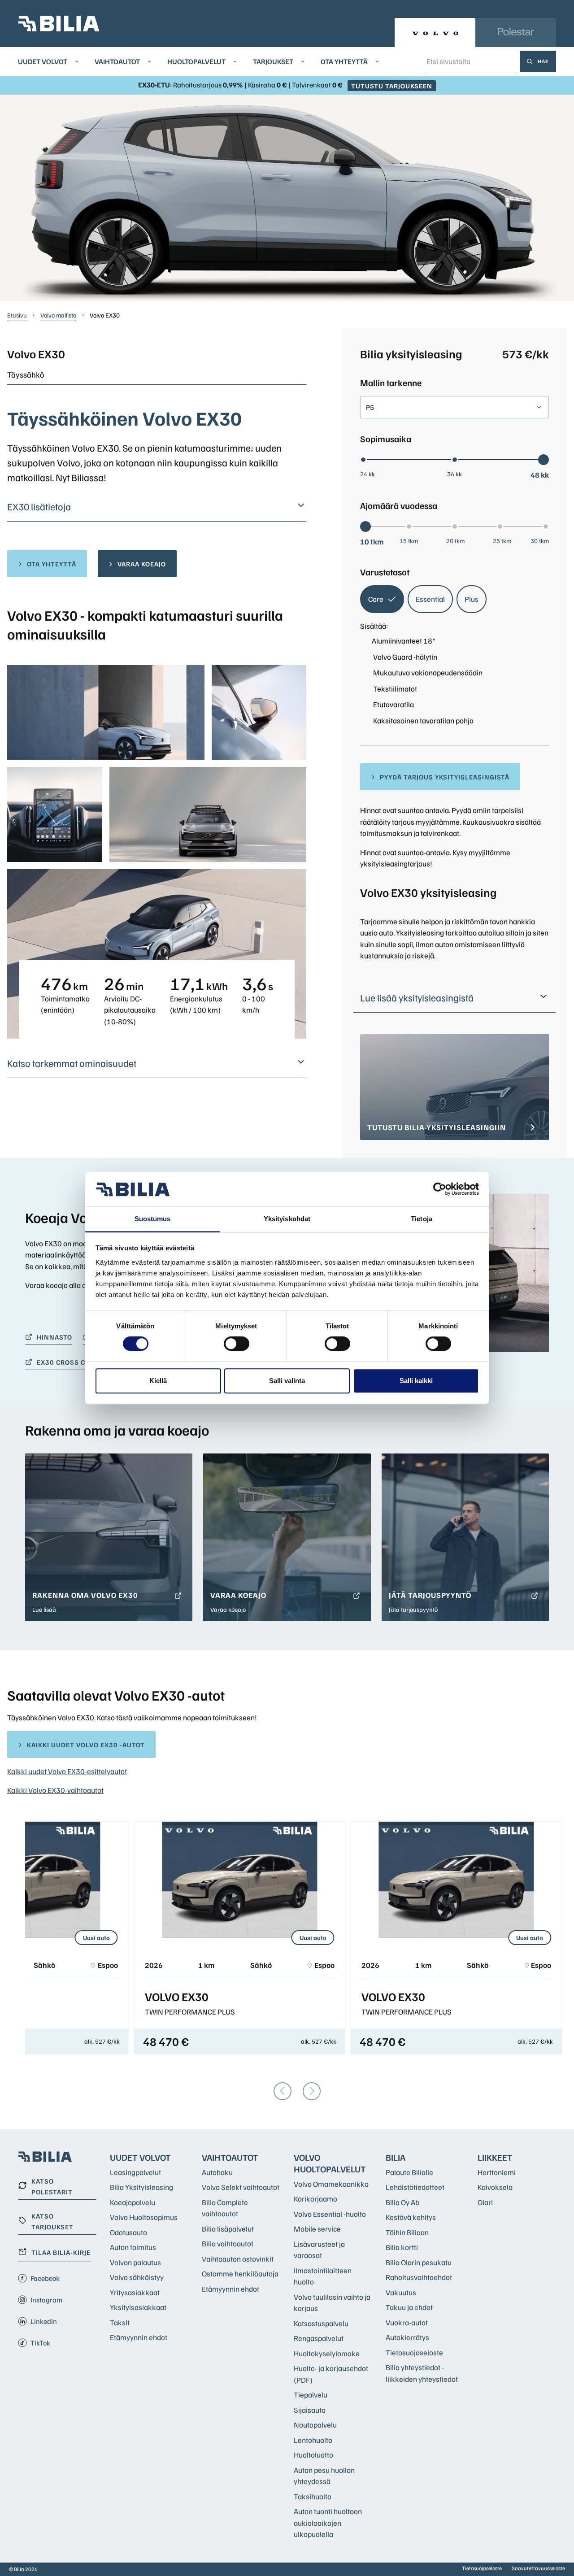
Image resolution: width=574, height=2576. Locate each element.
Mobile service (317, 2229)
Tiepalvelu (311, 2395)
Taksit (120, 2322)
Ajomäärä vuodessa (399, 505)
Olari (485, 2202)
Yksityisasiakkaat (138, 2307)
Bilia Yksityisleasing (141, 2187)
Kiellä (158, 1381)
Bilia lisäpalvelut (228, 2229)
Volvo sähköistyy (137, 2277)
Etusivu (17, 315)
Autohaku (217, 2172)
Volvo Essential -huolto (330, 2214)
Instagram (46, 2300)
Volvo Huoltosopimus (144, 2217)
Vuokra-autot (407, 2322)
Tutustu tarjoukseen (392, 86)
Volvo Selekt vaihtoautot (241, 2187)
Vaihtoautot (117, 61)
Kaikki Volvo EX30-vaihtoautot (55, 1790)
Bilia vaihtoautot (228, 2243)
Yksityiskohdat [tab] (287, 1219)
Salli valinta (287, 1381)
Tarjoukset (273, 61)
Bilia (396, 2157)
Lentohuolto (313, 2440)
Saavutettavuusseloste (538, 2568)
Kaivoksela (495, 2187)
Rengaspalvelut (319, 2338)
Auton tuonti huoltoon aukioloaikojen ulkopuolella (328, 2523)
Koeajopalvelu (133, 2202)
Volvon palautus (135, 2262)
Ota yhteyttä (344, 61)
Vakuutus (401, 2292)
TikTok (40, 2343)
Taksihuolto (313, 2496)
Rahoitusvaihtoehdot (419, 2277)
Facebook (45, 2278)
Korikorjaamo (315, 2199)
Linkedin (44, 2321)
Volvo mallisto (58, 315)
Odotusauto (128, 2232)
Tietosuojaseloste (414, 2352)
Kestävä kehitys (411, 2217)
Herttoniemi (497, 2172)
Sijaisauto (310, 2410)
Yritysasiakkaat (135, 2292)
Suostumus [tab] (153, 1219)
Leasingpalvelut (135, 2172)
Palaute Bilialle (409, 2172)
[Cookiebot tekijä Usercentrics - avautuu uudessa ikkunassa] (440, 1189)
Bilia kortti (402, 2247)
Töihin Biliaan (407, 2232)
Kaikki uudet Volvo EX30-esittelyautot (67, 1771)
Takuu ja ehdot (409, 2307)
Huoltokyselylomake (327, 2353)
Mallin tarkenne (391, 383)
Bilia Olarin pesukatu (419, 2262)
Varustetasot (385, 572)
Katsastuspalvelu (321, 2323)
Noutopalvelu (315, 2425)
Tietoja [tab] (422, 1219)
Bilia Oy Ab (402, 2202)
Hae (543, 61)
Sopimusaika (386, 439)
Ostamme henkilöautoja (240, 2274)
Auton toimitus (133, 2247)
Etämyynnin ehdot (139, 2337)
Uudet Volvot (43, 61)
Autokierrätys (407, 2337)
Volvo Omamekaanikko (331, 2184)
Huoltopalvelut (196, 61)
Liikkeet (495, 2157)
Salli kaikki (416, 1381)
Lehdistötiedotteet (415, 2187)
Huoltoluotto (313, 2455)
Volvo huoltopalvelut (330, 2163)
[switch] (237, 1344)
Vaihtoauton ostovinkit (238, 2259)
